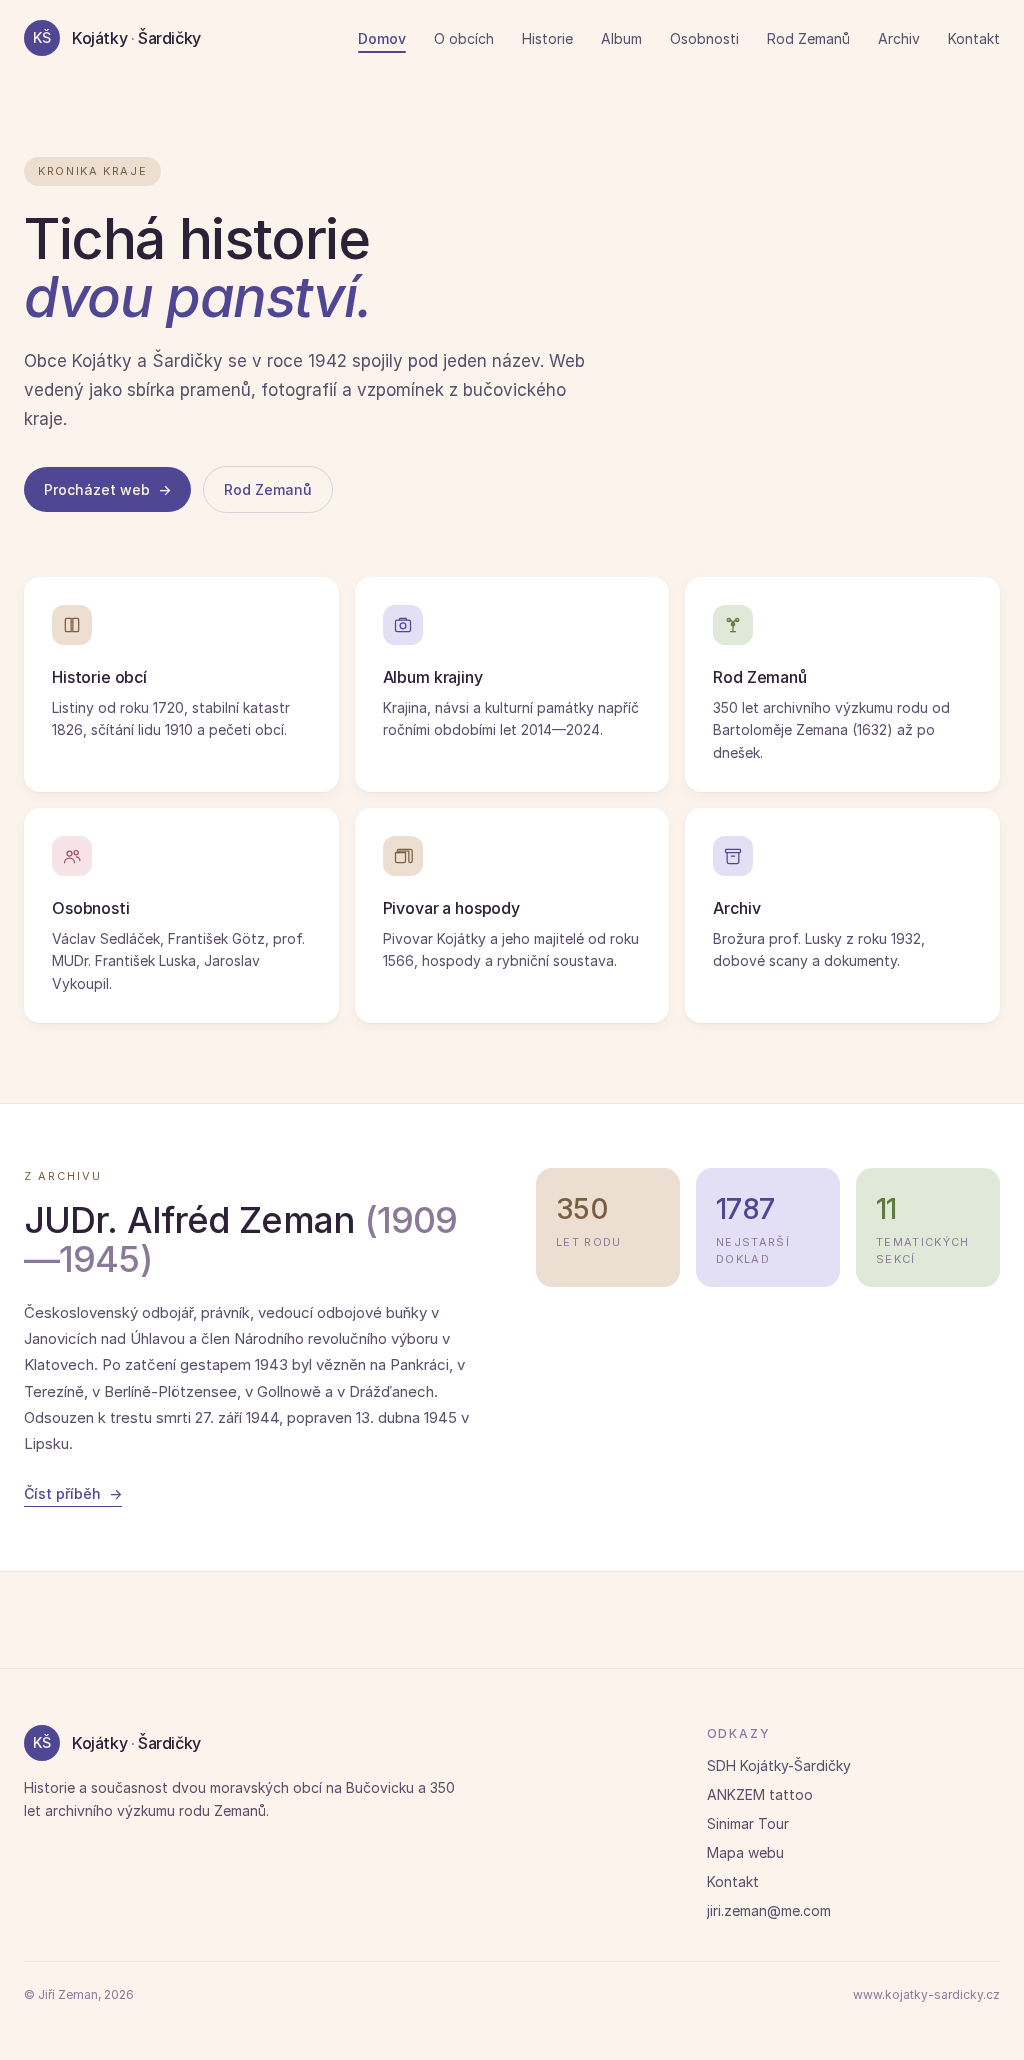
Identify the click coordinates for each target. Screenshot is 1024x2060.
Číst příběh (73, 1493)
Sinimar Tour (748, 1823)
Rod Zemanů (808, 38)
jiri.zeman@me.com (769, 1910)
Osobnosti (704, 38)
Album (621, 38)
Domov (382, 38)
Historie (547, 38)
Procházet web (107, 489)
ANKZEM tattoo (760, 1794)
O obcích (464, 38)
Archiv (899, 38)
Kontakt (974, 38)
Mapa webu (745, 1852)
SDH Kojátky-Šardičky (779, 1765)
